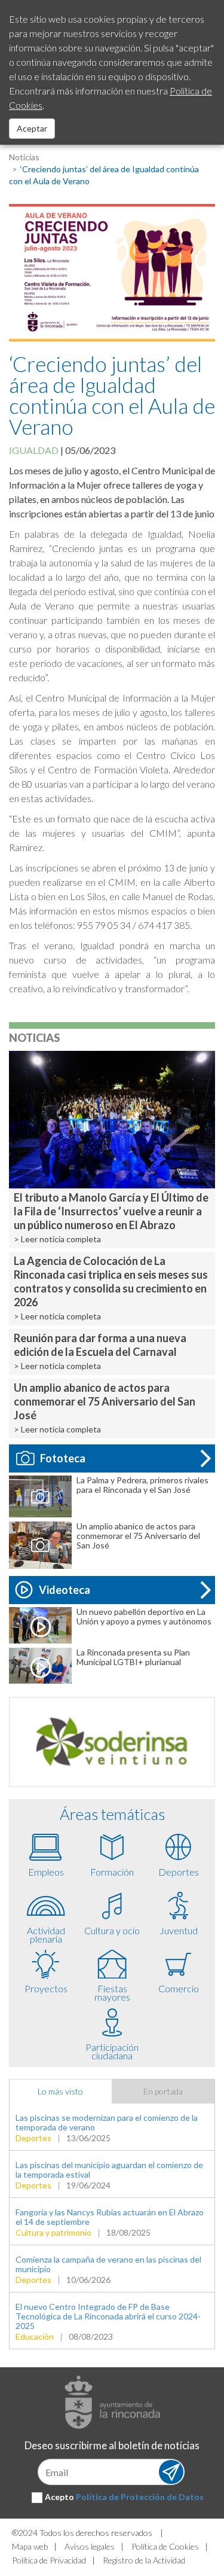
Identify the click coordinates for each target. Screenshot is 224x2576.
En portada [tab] (163, 2091)
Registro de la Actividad (144, 2560)
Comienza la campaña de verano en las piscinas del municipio (108, 2264)
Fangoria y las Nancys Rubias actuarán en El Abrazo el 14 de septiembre (110, 2217)
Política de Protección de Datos (140, 2497)
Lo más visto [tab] (60, 2091)
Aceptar (32, 128)
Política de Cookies (165, 2546)
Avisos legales (90, 2546)
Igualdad (34, 450)
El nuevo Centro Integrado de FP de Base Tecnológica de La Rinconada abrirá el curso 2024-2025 (108, 2316)
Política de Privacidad (49, 2560)
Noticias (24, 157)
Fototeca (63, 1458)
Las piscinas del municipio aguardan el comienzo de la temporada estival (109, 2170)
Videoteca (65, 1590)
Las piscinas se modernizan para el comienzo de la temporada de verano (107, 2122)
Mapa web (30, 2546)
